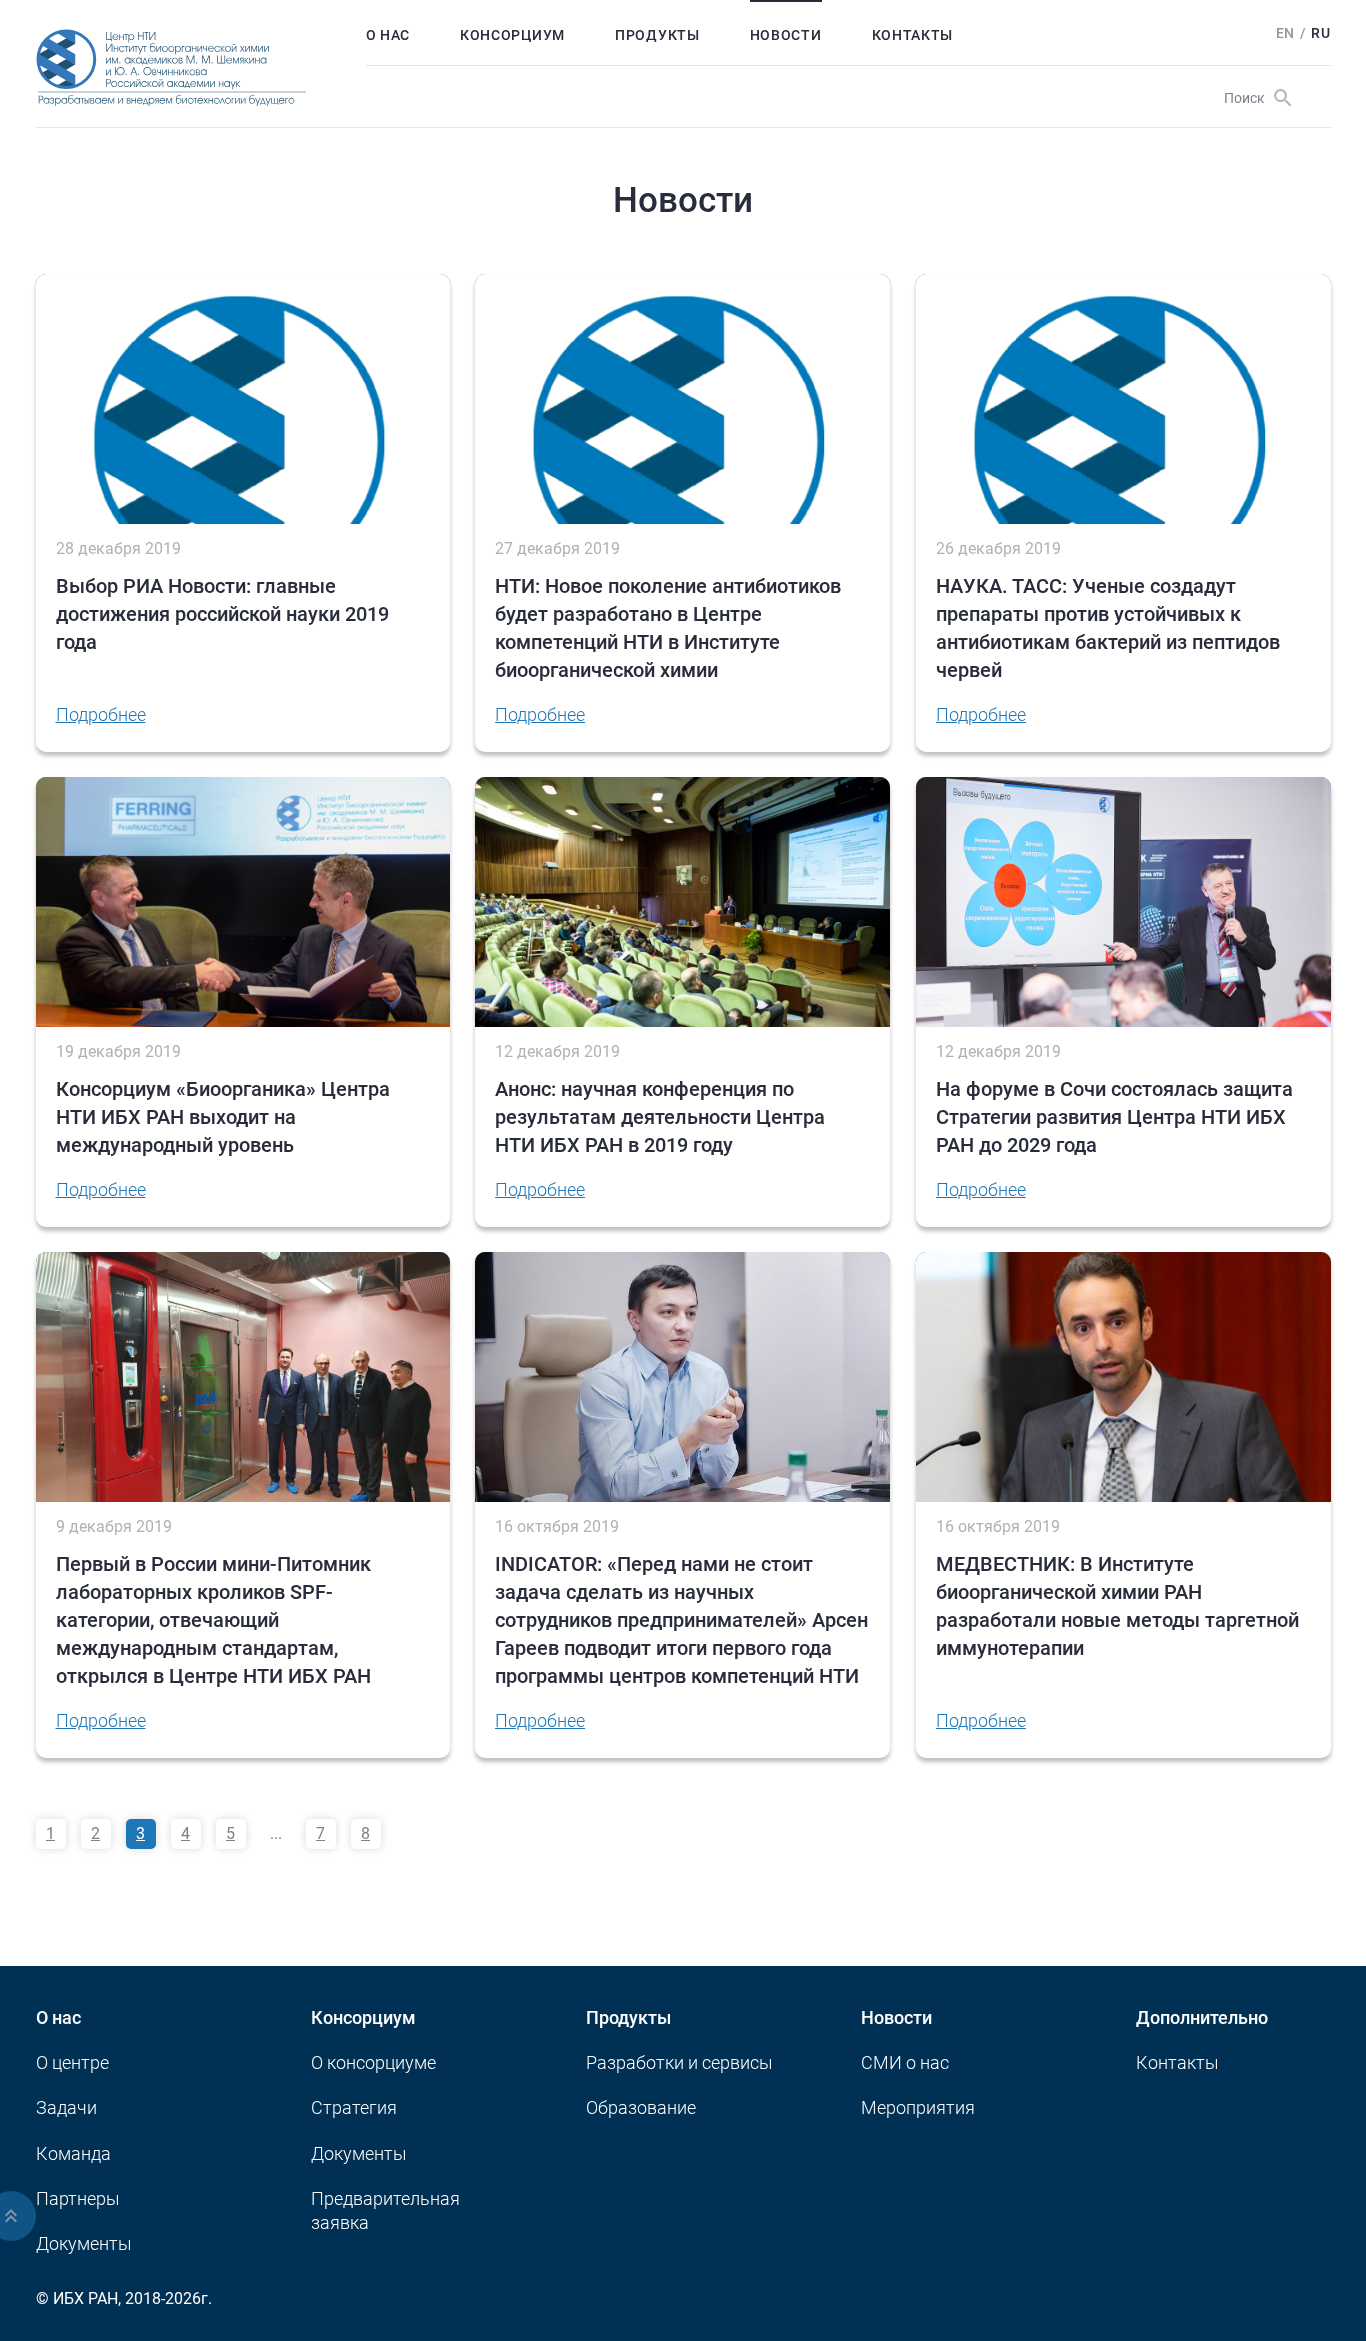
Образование (641, 2107)
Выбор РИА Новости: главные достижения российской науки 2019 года (222, 614)
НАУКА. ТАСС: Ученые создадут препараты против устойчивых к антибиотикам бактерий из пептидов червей (1108, 628)
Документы (84, 2243)
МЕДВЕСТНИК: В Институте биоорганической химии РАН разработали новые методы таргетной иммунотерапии (1117, 1606)
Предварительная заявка (385, 2210)
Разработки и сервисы (679, 2062)
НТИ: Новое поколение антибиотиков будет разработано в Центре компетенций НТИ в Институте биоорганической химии (668, 628)
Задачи (66, 2107)
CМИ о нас (905, 2062)
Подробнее (101, 714)
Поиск (1244, 98)
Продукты (657, 35)
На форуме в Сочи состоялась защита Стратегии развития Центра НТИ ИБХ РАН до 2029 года (1114, 1117)
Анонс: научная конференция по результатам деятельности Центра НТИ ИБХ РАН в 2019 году (660, 1117)
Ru (1320, 33)
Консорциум (512, 35)
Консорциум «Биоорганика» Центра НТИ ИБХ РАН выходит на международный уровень (223, 1117)
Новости (786, 35)
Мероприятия (918, 2107)
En (1285, 33)
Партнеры (78, 2198)
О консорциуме (373, 2062)
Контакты (913, 35)
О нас (388, 35)
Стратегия (354, 2107)
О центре (72, 2062)
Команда (73, 2153)
